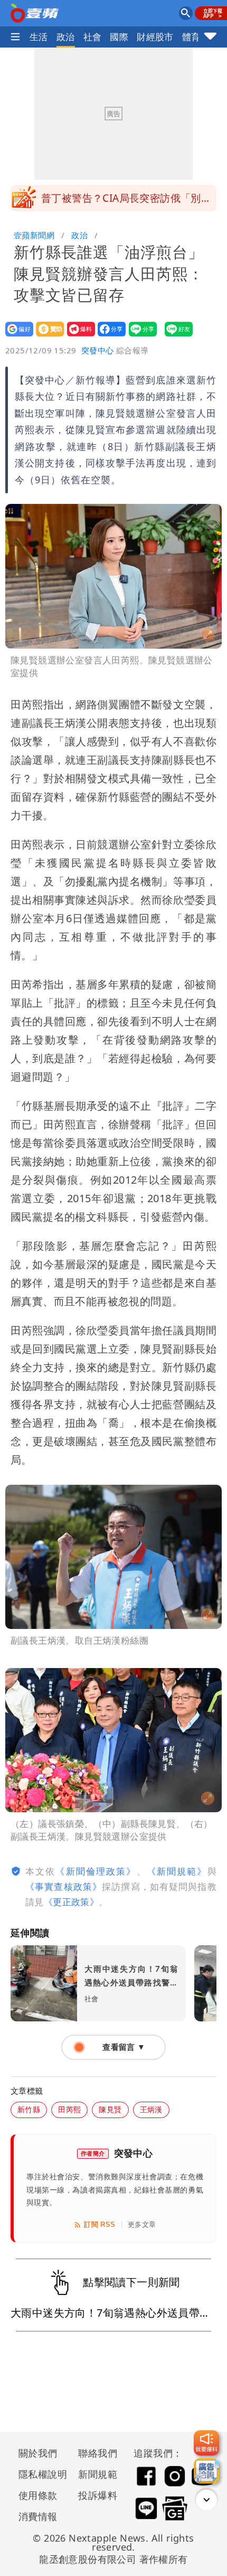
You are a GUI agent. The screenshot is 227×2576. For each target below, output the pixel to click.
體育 (191, 37)
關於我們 (38, 2453)
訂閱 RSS (100, 2224)
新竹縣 (29, 2109)
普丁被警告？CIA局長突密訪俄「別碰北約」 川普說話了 (126, 201)
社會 (93, 37)
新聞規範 (98, 2474)
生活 (39, 37)
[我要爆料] (206, 2443)
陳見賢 (110, 2109)
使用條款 (38, 2495)
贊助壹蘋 (47, 336)
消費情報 (38, 2516)
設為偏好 (16, 336)
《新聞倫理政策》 (96, 1871)
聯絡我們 (98, 2453)
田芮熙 (69, 2109)
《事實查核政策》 (64, 1886)
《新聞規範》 (177, 1871)
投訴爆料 (98, 2495)
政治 (66, 37)
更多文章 (142, 2224)
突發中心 (98, 350)
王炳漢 (151, 2109)
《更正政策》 (71, 1902)
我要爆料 (78, 336)
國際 (119, 37)
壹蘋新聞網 (34, 235)
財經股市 (155, 37)
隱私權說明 (39, 2474)
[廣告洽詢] (206, 2471)
